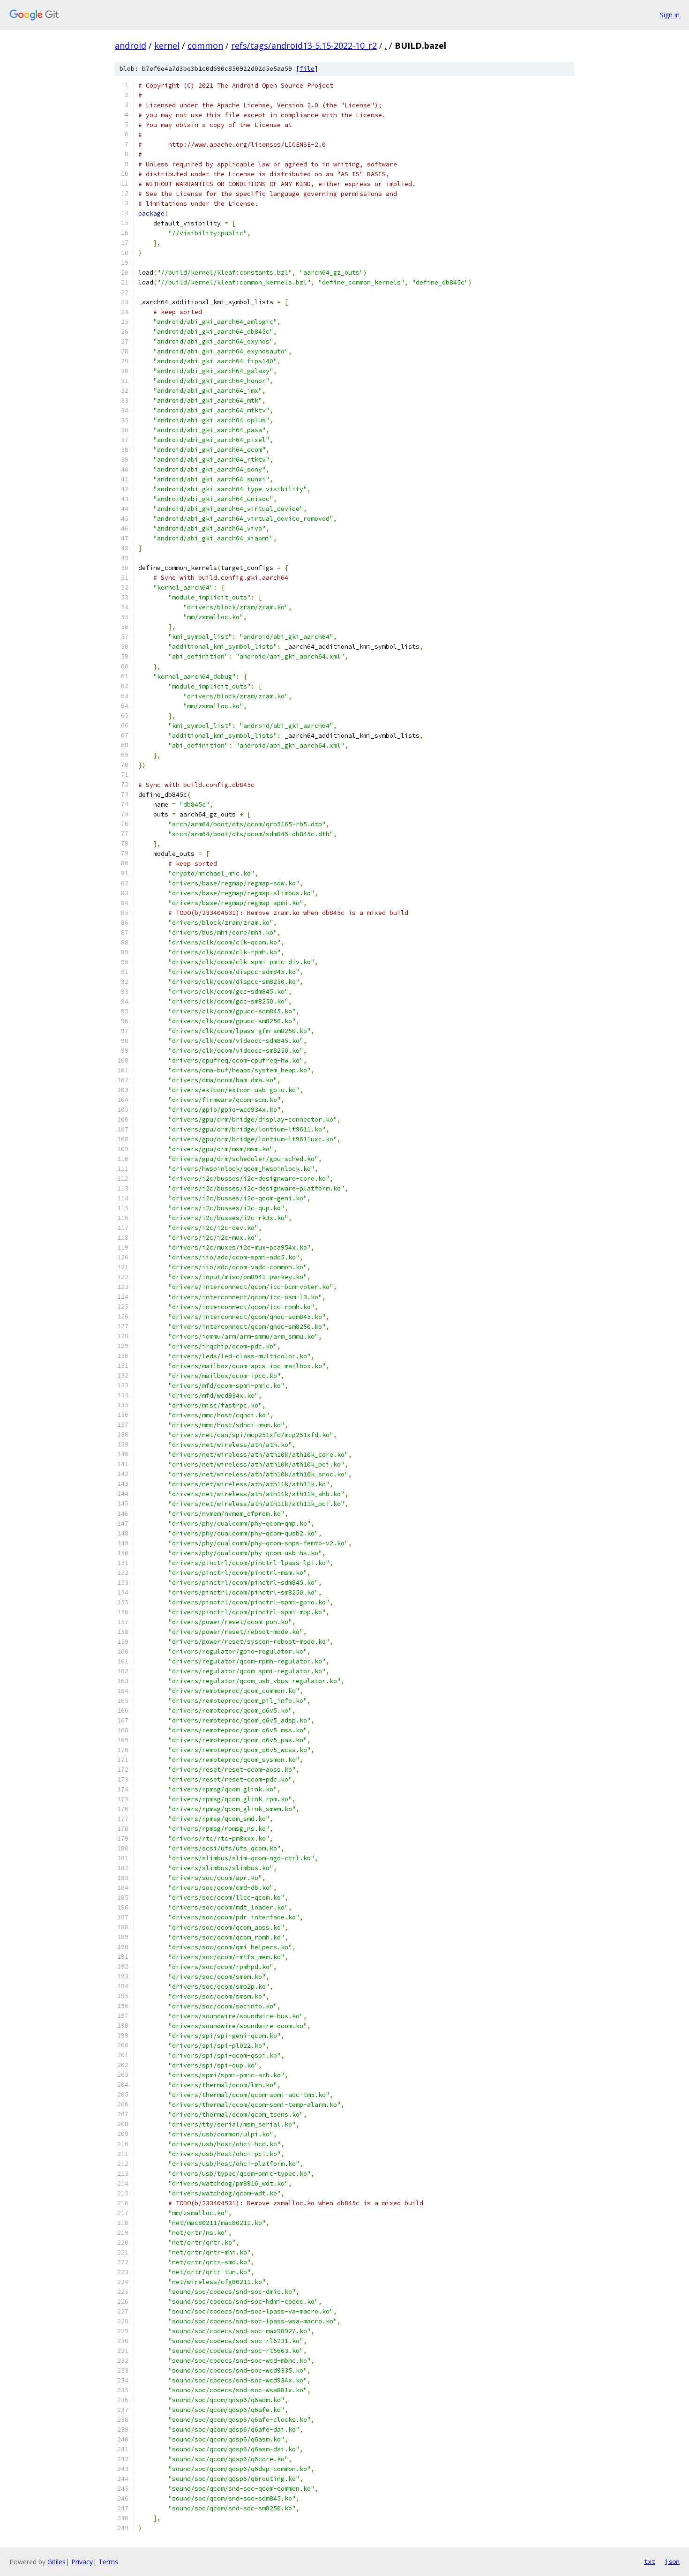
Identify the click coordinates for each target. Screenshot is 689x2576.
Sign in (670, 15)
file (307, 69)
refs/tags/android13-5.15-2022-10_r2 (304, 45)
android (131, 45)
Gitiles (56, 2562)
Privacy (82, 2562)
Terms (108, 2562)
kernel (167, 45)
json (672, 2561)
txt (650, 2561)
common (205, 45)
